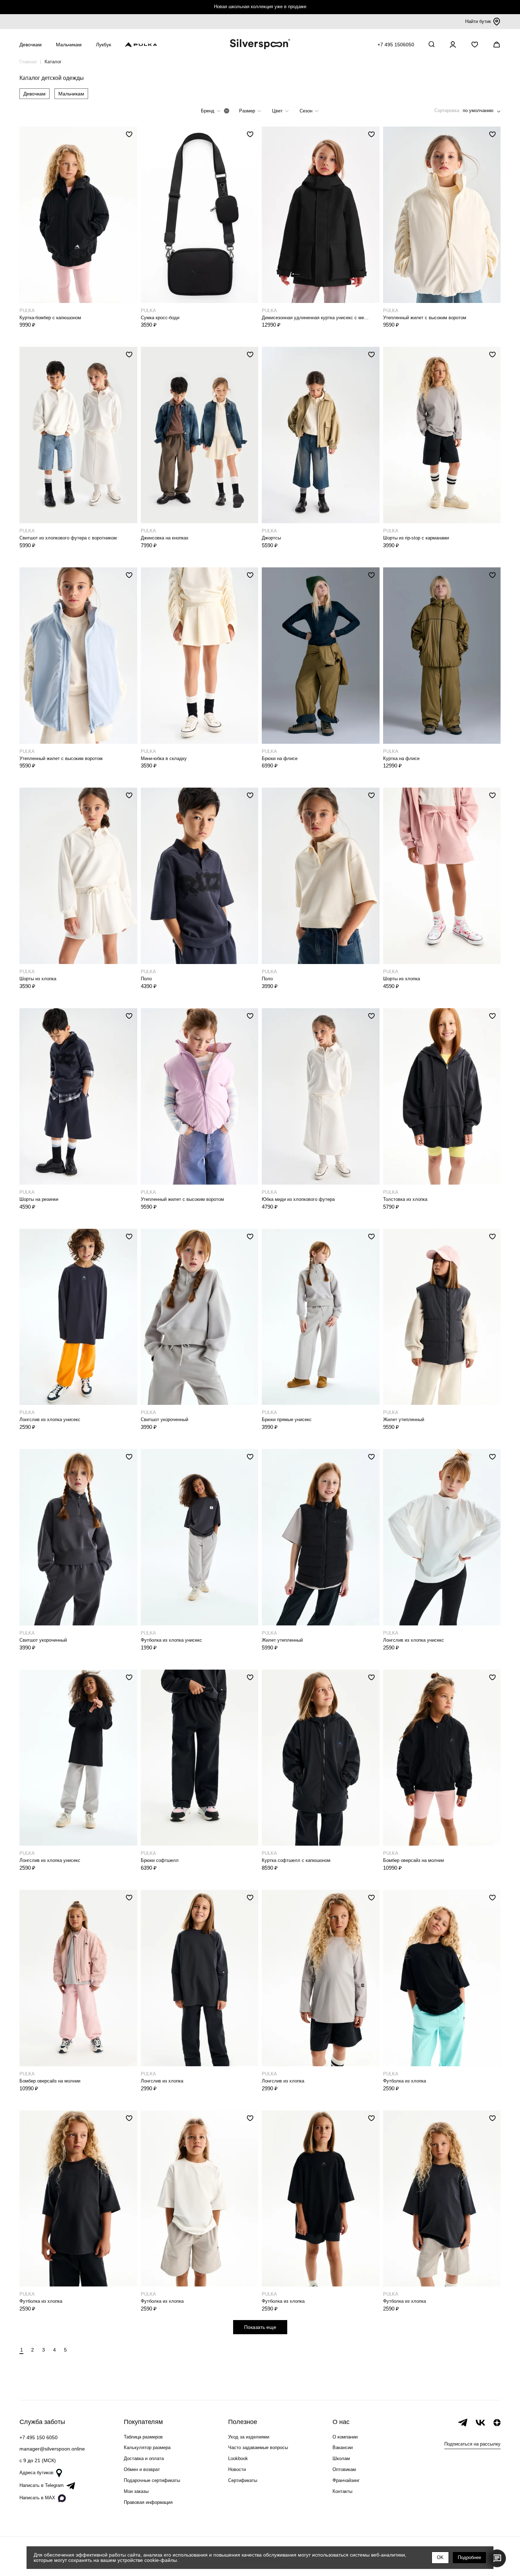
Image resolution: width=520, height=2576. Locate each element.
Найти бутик (478, 21)
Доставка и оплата (144, 2458)
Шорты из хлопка (38, 979)
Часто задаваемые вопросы (258, 2448)
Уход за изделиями (249, 2437)
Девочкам (34, 94)
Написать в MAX (37, 2498)
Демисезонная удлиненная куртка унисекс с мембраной (316, 318)
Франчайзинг (346, 2480)
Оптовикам (344, 2469)
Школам (341, 2458)
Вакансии (343, 2448)
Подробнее (469, 2557)
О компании (345, 2437)
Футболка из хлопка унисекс (171, 1640)
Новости (237, 2469)
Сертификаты (243, 2480)
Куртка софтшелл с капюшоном (296, 1860)
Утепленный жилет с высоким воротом (425, 318)
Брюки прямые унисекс (287, 1420)
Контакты (342, 2491)
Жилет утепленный (404, 1420)
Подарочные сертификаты (152, 2480)
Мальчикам (71, 94)
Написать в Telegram (42, 2485)
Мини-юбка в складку (164, 758)
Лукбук (103, 45)
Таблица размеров (143, 2437)
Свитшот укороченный (164, 1420)
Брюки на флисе (280, 758)
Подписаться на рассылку (472, 2444)
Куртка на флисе (401, 758)
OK (440, 2557)
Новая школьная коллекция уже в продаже (260, 7)
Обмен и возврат (142, 2469)
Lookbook (238, 2458)
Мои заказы (136, 2491)
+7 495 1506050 (396, 45)
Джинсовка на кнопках (165, 538)
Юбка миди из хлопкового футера (298, 1199)
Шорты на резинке (39, 1199)
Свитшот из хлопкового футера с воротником (68, 538)
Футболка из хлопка (405, 2081)
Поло (146, 979)
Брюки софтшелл (160, 1860)
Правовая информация (148, 2502)
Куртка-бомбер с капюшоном (50, 318)
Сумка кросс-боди (160, 318)
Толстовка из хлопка (405, 1199)
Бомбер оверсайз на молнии (414, 1860)
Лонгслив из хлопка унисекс (50, 1420)
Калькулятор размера (147, 2448)
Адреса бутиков (36, 2473)
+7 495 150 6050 (39, 2437)
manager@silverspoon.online (52, 2449)
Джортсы (271, 538)
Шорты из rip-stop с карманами (416, 538)
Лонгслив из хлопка (162, 2081)
